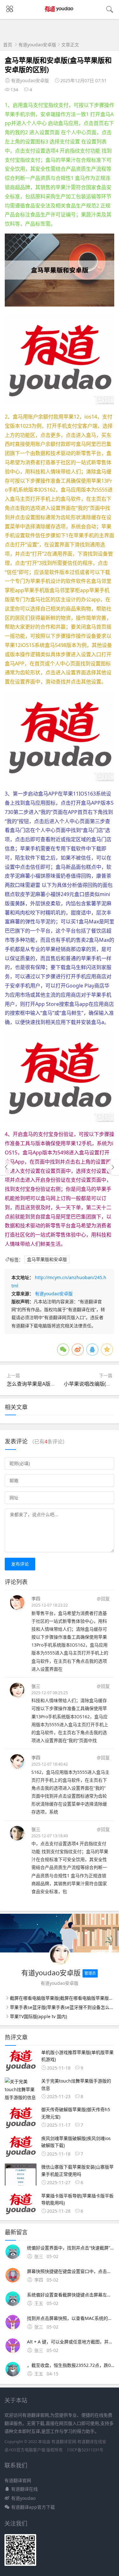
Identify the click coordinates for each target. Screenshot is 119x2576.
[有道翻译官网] (60, 15)
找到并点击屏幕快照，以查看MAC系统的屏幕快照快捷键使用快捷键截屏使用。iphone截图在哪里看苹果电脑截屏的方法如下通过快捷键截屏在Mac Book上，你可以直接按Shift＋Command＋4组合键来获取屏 (71, 2318)
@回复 (103, 1598)
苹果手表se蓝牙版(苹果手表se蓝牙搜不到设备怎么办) (63, 2007)
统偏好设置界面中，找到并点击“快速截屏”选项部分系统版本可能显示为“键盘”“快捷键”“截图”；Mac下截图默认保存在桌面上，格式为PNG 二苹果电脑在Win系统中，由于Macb (71, 2248)
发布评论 (20, 1564)
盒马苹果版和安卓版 (47, 1260)
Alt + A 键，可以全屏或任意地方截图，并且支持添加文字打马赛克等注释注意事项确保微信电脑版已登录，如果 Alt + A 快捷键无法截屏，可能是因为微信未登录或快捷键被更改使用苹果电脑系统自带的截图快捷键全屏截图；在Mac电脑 (71, 2342)
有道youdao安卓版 (37, 45)
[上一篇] (6, 1167)
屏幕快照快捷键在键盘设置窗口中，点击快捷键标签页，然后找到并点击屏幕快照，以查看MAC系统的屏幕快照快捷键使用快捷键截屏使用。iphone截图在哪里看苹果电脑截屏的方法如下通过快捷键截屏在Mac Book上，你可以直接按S (71, 2271)
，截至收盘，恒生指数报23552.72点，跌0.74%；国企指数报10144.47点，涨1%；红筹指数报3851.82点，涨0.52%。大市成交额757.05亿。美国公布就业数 (71, 2365)
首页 (8, 45)
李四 (36, 1598)
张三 (36, 1686)
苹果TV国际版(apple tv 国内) (38, 2016)
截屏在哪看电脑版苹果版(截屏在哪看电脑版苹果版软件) (64, 1998)
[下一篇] (113, 1167)
